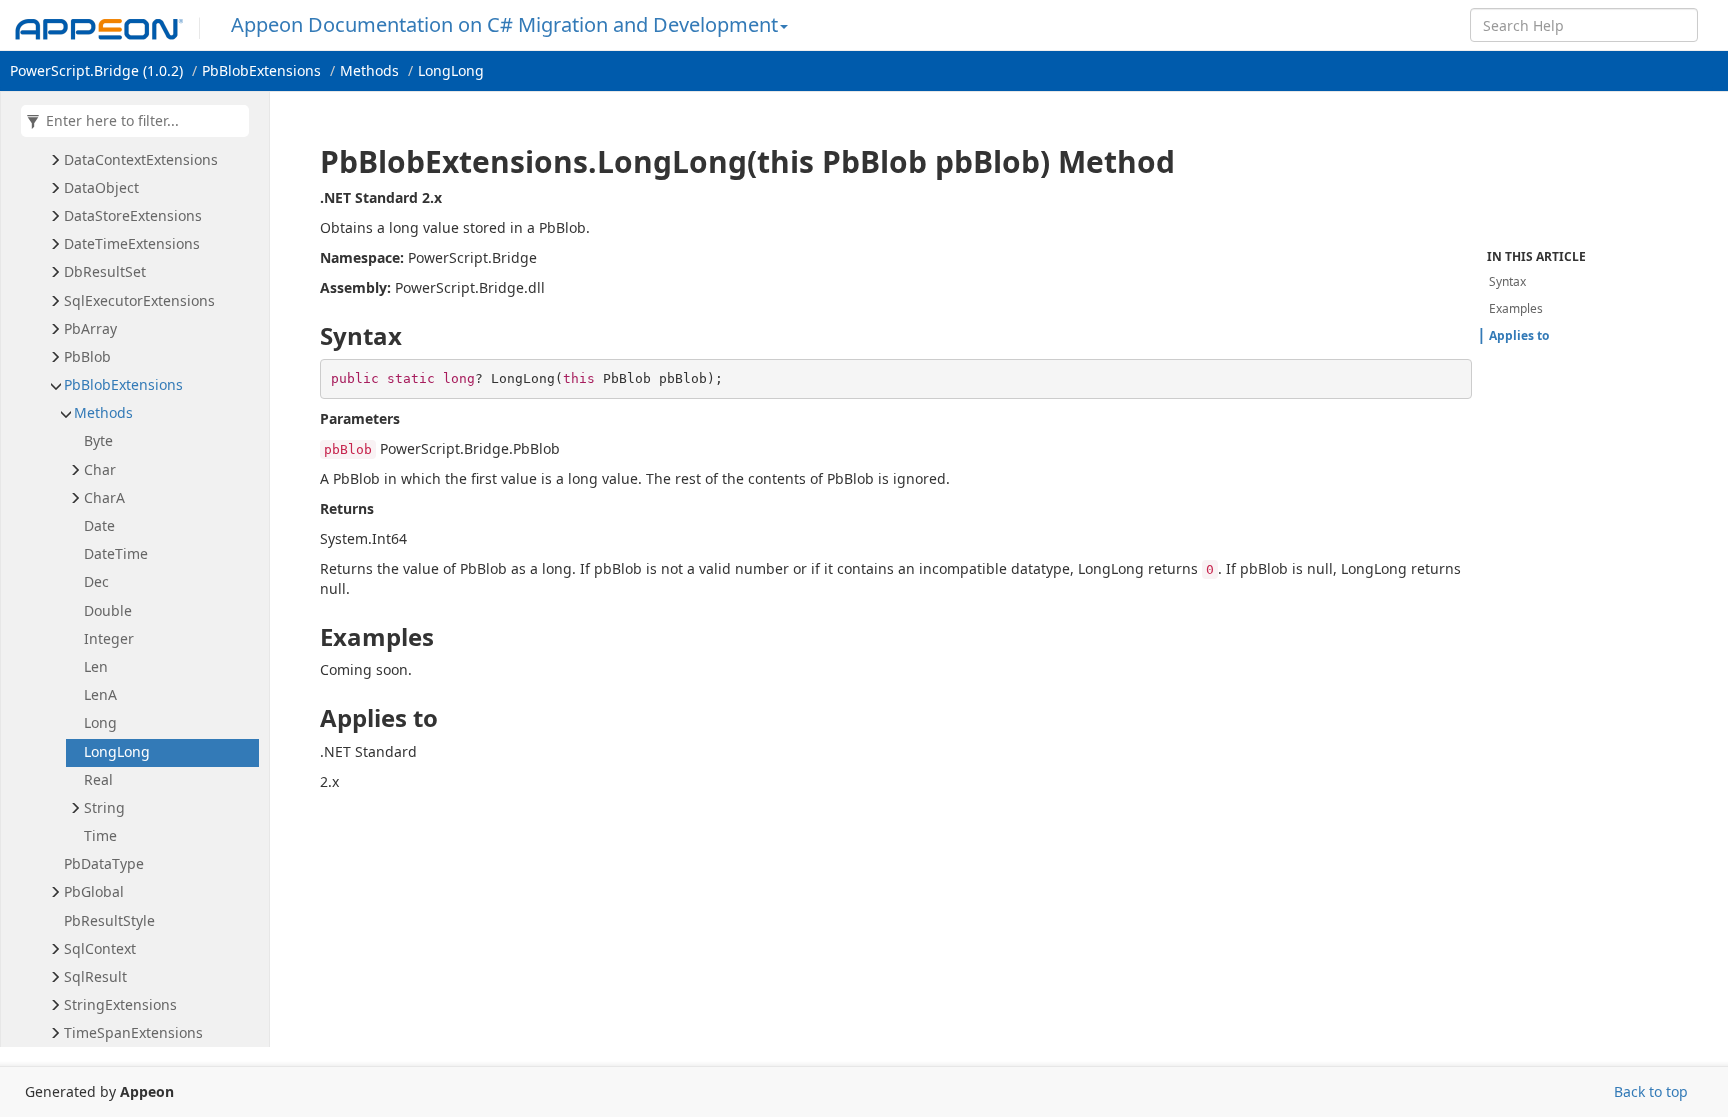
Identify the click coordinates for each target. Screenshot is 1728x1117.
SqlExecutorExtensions (139, 300)
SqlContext (100, 948)
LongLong (451, 70)
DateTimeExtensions (132, 243)
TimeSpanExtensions (133, 1032)
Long (100, 722)
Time (100, 835)
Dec (96, 581)
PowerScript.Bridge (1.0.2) (96, 70)
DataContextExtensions (141, 159)
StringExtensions (120, 1004)
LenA (100, 694)
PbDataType (104, 863)
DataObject (101, 187)
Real (98, 779)
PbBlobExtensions (261, 70)
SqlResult (95, 976)
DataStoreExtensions (133, 215)
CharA (104, 497)
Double (108, 610)
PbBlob (87, 356)
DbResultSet (105, 271)
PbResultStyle (109, 920)
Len (96, 666)
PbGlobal (94, 891)
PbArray (90, 328)
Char (100, 469)
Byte (98, 440)
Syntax (1507, 281)
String (104, 807)
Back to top (1651, 1091)
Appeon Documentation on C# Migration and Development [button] (504, 24)
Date (99, 525)
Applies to (1519, 335)
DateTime (116, 553)
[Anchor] (307, 161)
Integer (109, 638)
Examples (1516, 308)
